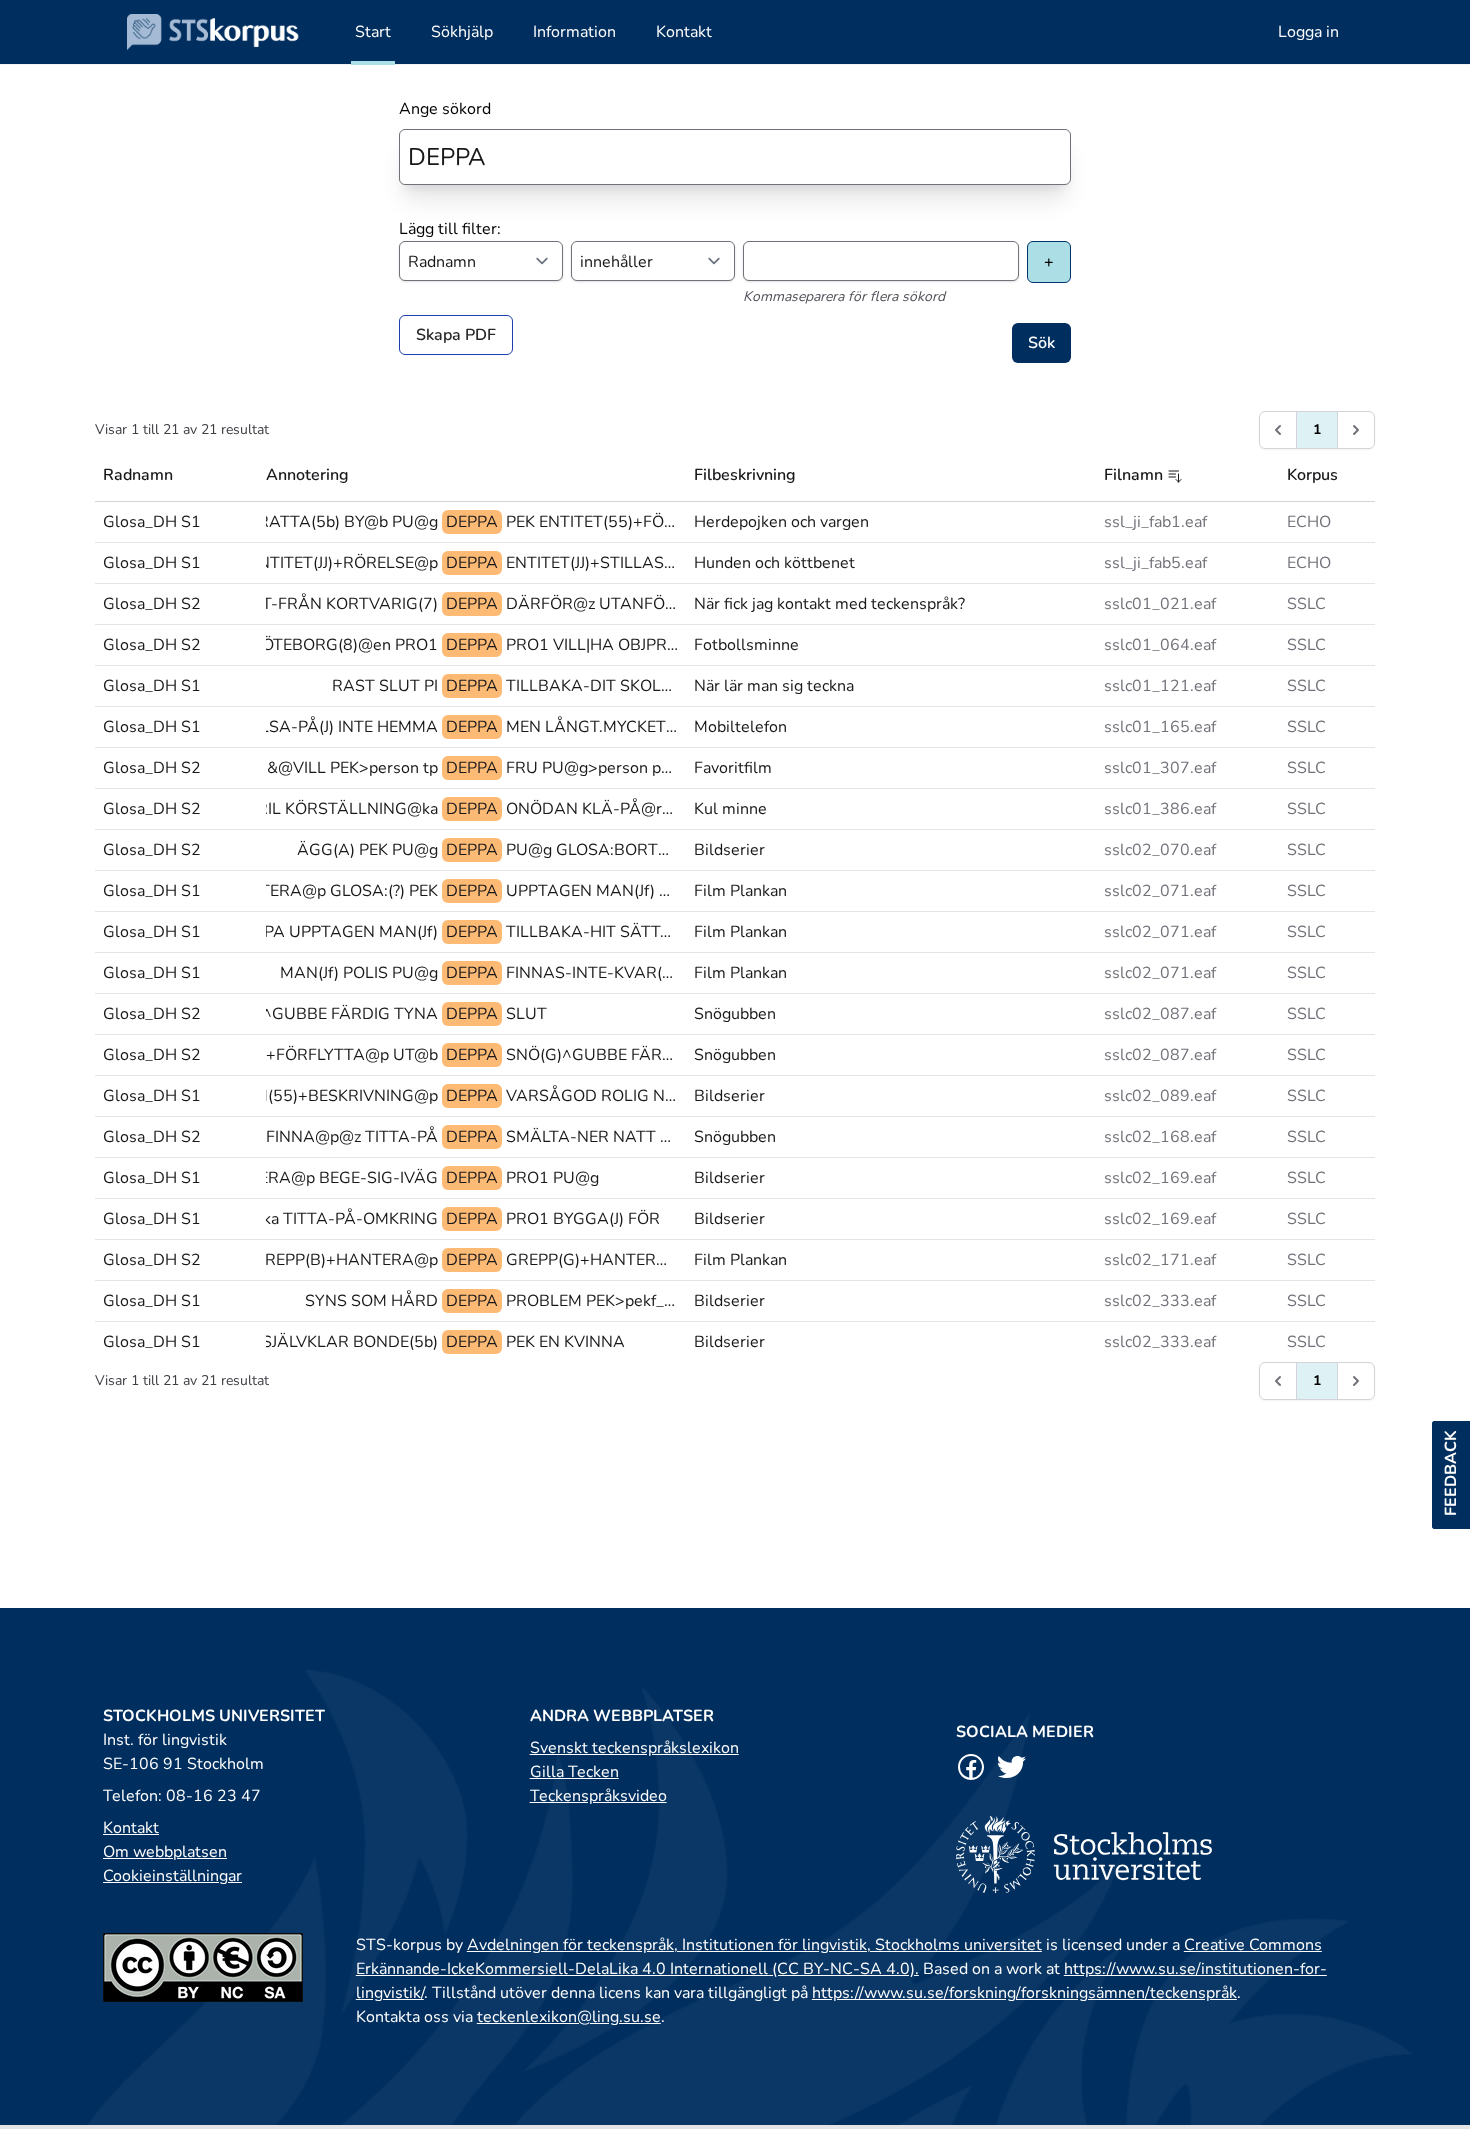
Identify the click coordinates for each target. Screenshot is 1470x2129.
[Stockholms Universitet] (1161, 1854)
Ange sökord (445, 109)
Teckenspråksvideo (598, 1796)
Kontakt (131, 1828)
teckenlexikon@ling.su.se (569, 2017)
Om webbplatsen (165, 1852)
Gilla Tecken (574, 1772)
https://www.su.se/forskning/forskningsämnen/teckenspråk (1024, 1993)
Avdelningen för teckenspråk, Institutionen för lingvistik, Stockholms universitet (754, 1945)
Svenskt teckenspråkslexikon (634, 1748)
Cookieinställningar (172, 1876)
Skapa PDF (456, 335)
